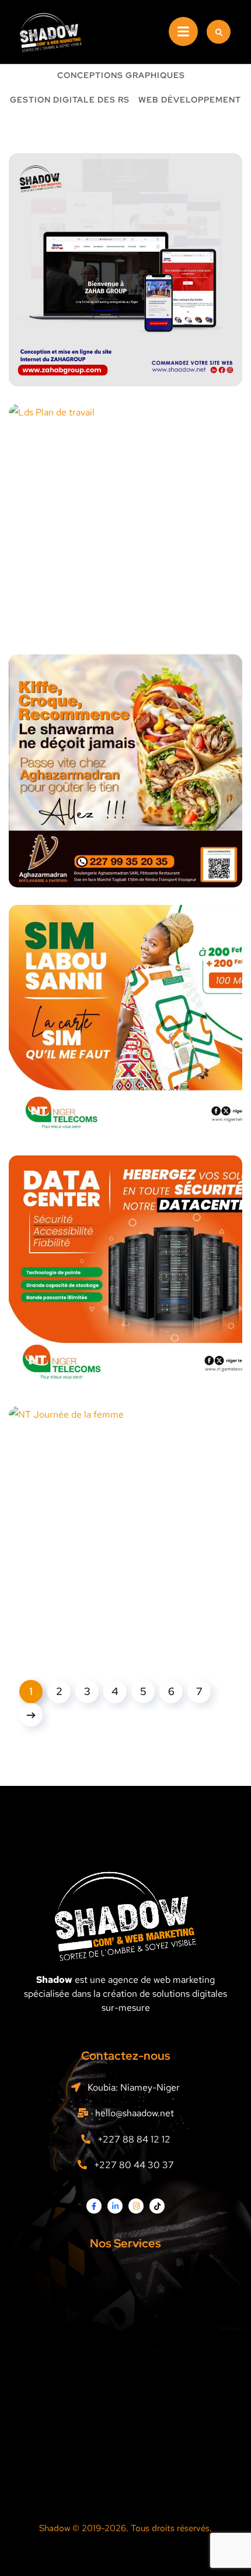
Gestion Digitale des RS (70, 100)
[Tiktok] (157, 2206)
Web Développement (190, 100)
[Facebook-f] (94, 2206)
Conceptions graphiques (121, 76)
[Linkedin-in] (115, 2206)
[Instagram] (136, 2206)
